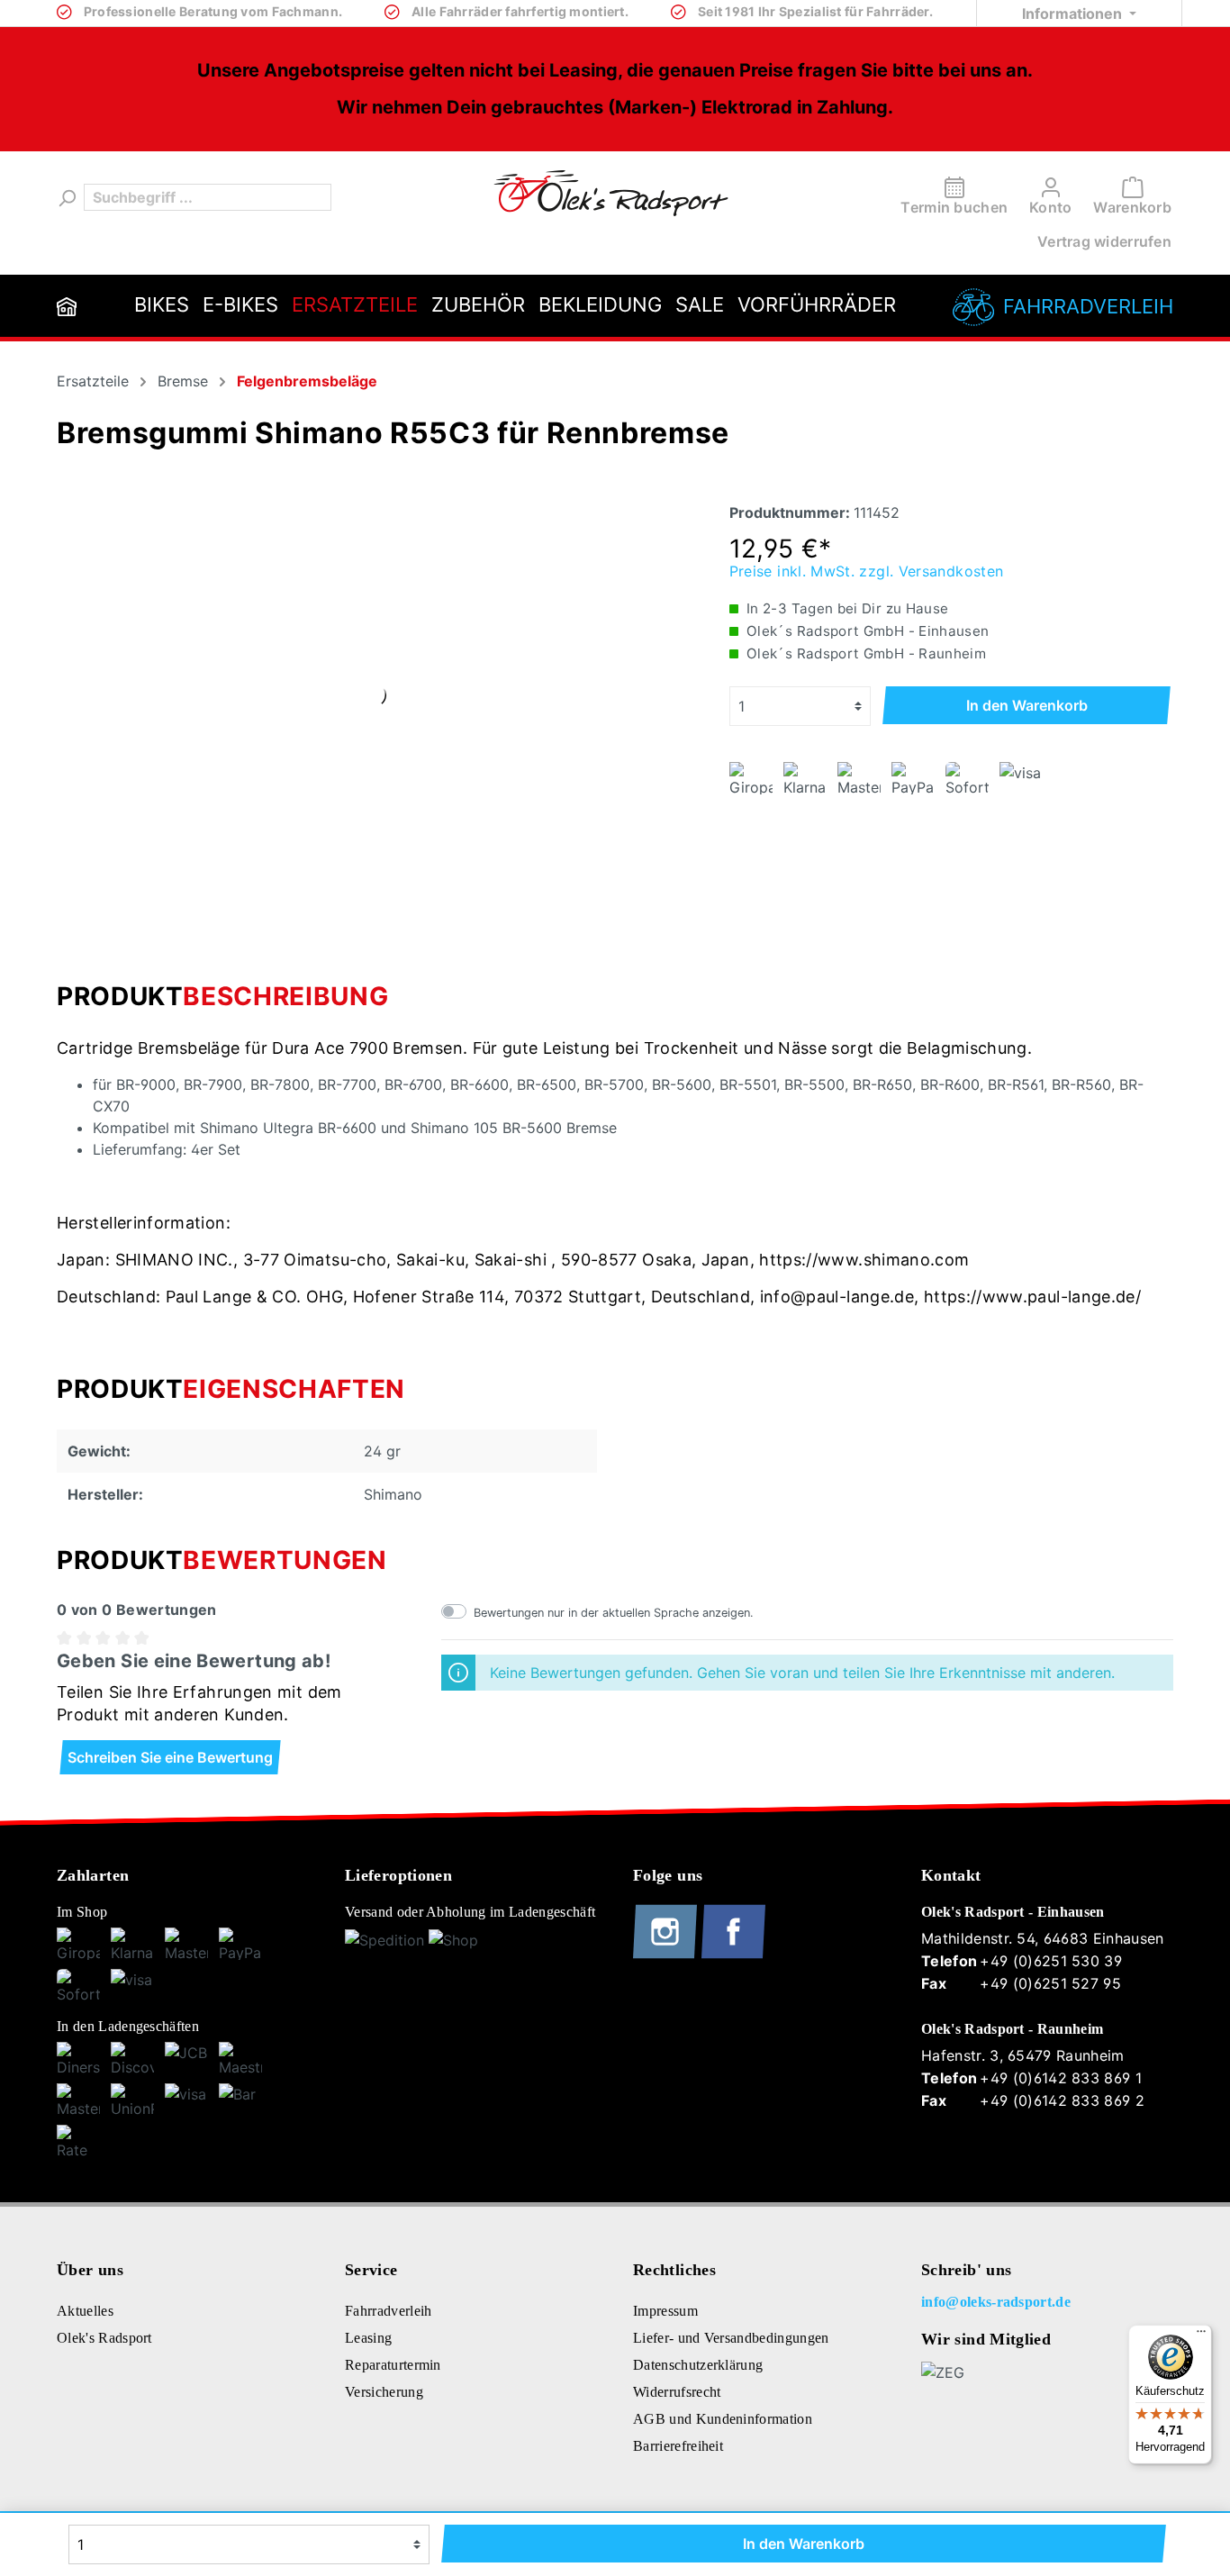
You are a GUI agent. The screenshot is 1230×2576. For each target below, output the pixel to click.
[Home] (67, 306)
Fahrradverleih (1088, 306)
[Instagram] (667, 1955)
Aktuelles (85, 2311)
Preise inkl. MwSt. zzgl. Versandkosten (867, 571)
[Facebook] (733, 1955)
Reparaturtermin (393, 2365)
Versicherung (384, 2392)
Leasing (368, 2338)
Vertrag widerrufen (1104, 241)
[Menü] (1201, 2336)
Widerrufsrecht (677, 2392)
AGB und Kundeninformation (723, 2419)
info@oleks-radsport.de (996, 2302)
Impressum (665, 2311)
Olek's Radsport (104, 2338)
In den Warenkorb (1027, 705)
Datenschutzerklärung (698, 2365)
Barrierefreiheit (678, 2446)
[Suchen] (66, 197)
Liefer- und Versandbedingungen (731, 2338)
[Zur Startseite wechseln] (611, 193)
